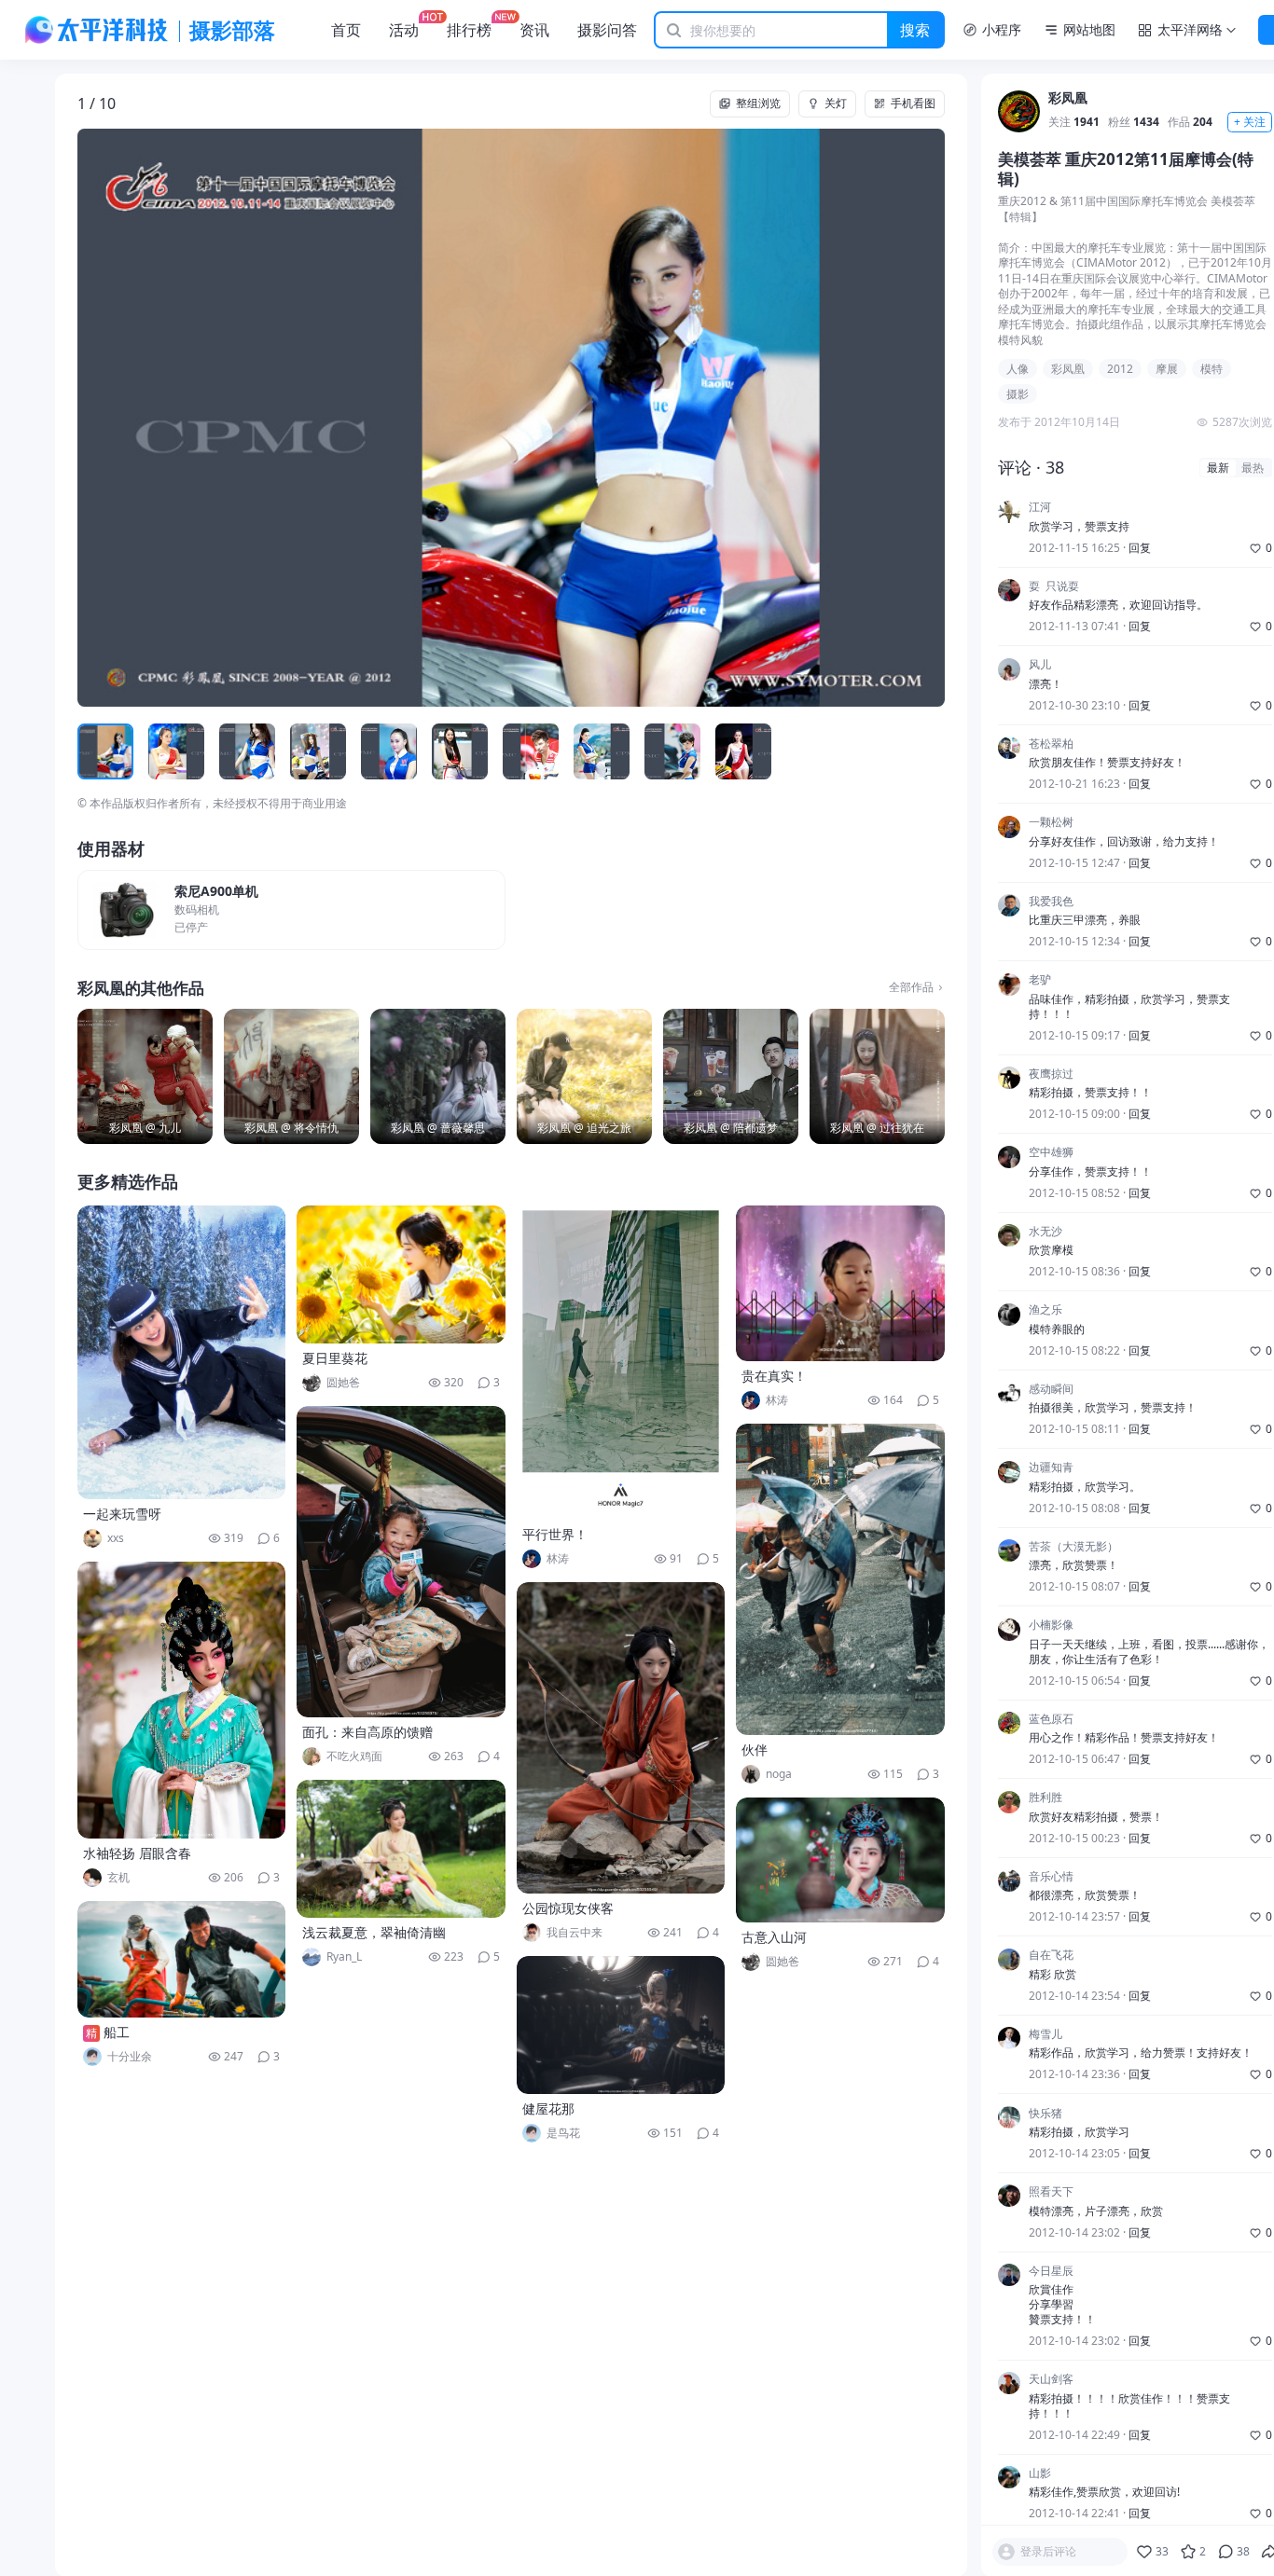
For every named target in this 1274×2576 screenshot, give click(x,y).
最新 (1218, 468)
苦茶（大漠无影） (1073, 1547)
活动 (404, 30)
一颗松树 (1051, 823)
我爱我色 (1051, 902)
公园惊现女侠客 (568, 1908)
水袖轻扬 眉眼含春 (137, 1853)
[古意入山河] (840, 1860)
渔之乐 (1046, 1311)
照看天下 (1051, 2192)
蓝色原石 (1051, 1719)
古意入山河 (774, 1937)
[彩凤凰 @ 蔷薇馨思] (438, 1076)
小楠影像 (1051, 1626)
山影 (1040, 2473)
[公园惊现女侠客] (621, 1738)
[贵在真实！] (840, 1283)
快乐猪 (1046, 2114)
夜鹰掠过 (1051, 1074)
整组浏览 (758, 103)
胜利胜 (1046, 1798)
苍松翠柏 (1051, 744)
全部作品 (911, 987)
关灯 (836, 103)
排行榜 (469, 30)
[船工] (182, 1959)
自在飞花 (1051, 1956)
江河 (1040, 508)
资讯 (534, 30)
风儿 (1040, 666)
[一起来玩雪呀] (182, 1352)
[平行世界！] (621, 1363)
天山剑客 (1051, 2379)
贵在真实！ (774, 1376)
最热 (1253, 468)
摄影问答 (607, 30)
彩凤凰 (1068, 99)
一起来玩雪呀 (122, 1514)
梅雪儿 (1046, 2034)
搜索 (915, 30)
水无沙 (1046, 1232)
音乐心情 (1051, 1877)
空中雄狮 (1051, 1153)
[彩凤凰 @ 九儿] (145, 1076)
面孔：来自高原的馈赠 (367, 1732)
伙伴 (755, 1749)
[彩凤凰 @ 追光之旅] (584, 1076)
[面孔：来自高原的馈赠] (401, 1562)
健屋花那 (548, 2108)
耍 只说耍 (1054, 586)
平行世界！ (555, 1534)
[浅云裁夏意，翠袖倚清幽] (401, 1849)
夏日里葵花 (335, 1358)
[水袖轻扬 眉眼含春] (182, 1700)
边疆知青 (1051, 1468)
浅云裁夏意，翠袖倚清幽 (374, 1932)
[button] (164, 418)
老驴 (1040, 981)
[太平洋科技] (97, 30)
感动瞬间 (1051, 1389)
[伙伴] (840, 1579)
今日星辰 (1051, 2271)
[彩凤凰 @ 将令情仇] (291, 1076)
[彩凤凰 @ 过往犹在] (877, 1076)
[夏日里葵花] (401, 1274)
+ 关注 (1250, 123)
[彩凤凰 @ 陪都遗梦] (731, 1076)
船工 (117, 2032)
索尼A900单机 (216, 892)
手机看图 (913, 103)
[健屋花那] (621, 2025)
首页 (346, 30)
